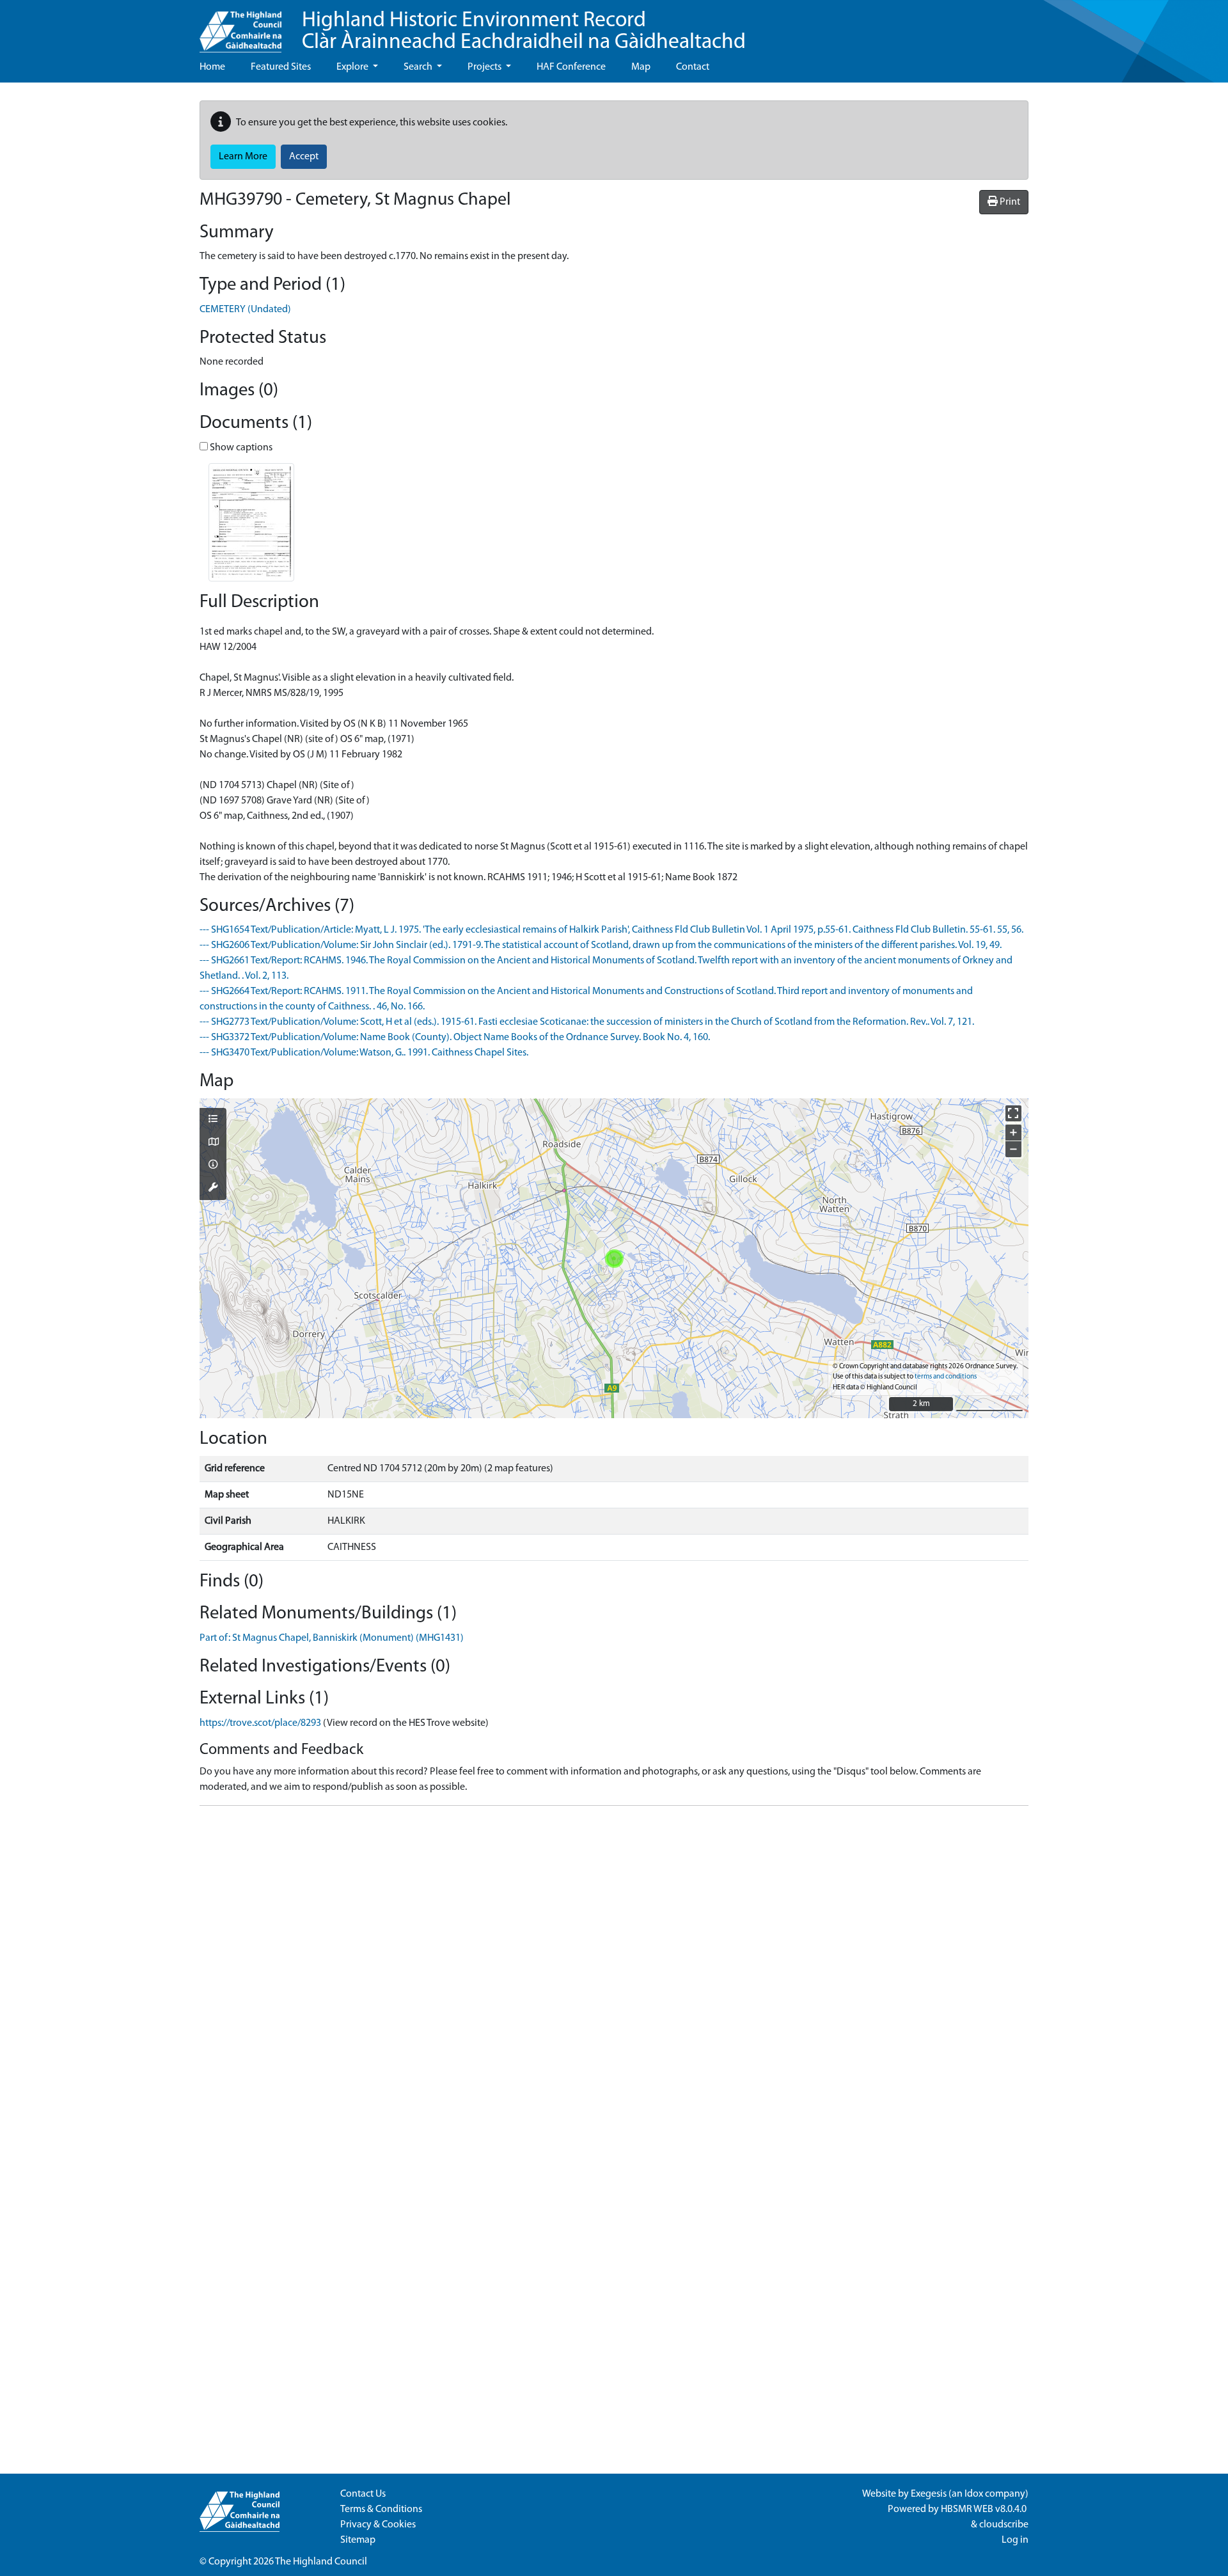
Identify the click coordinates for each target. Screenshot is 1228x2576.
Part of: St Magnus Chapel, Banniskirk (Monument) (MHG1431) (332, 1638)
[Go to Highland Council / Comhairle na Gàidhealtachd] (240, 26)
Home (212, 67)
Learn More (243, 157)
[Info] (213, 1166)
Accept (304, 157)
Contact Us (363, 2494)
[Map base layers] (213, 1143)
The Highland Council (321, 2562)
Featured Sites (281, 67)
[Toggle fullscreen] (1013, 1113)
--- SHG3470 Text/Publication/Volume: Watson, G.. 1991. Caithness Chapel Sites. (364, 1053)
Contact (693, 67)
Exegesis (929, 2494)
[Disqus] (614, 1976)
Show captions (240, 448)
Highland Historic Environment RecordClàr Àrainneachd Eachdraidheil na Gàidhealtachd (524, 32)
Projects (485, 67)
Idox (974, 2494)
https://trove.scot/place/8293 (260, 1723)
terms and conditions (946, 1377)
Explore (353, 67)
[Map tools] (213, 1189)
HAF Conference (571, 67)
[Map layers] (213, 1120)
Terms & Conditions (381, 2509)
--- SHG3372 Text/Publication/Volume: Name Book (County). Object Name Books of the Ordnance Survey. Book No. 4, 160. (455, 1038)
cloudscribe (1004, 2525)
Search (419, 67)
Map (641, 67)
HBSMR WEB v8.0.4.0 (985, 2509)
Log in (1015, 2540)
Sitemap (358, 2540)
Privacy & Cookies (378, 2525)
